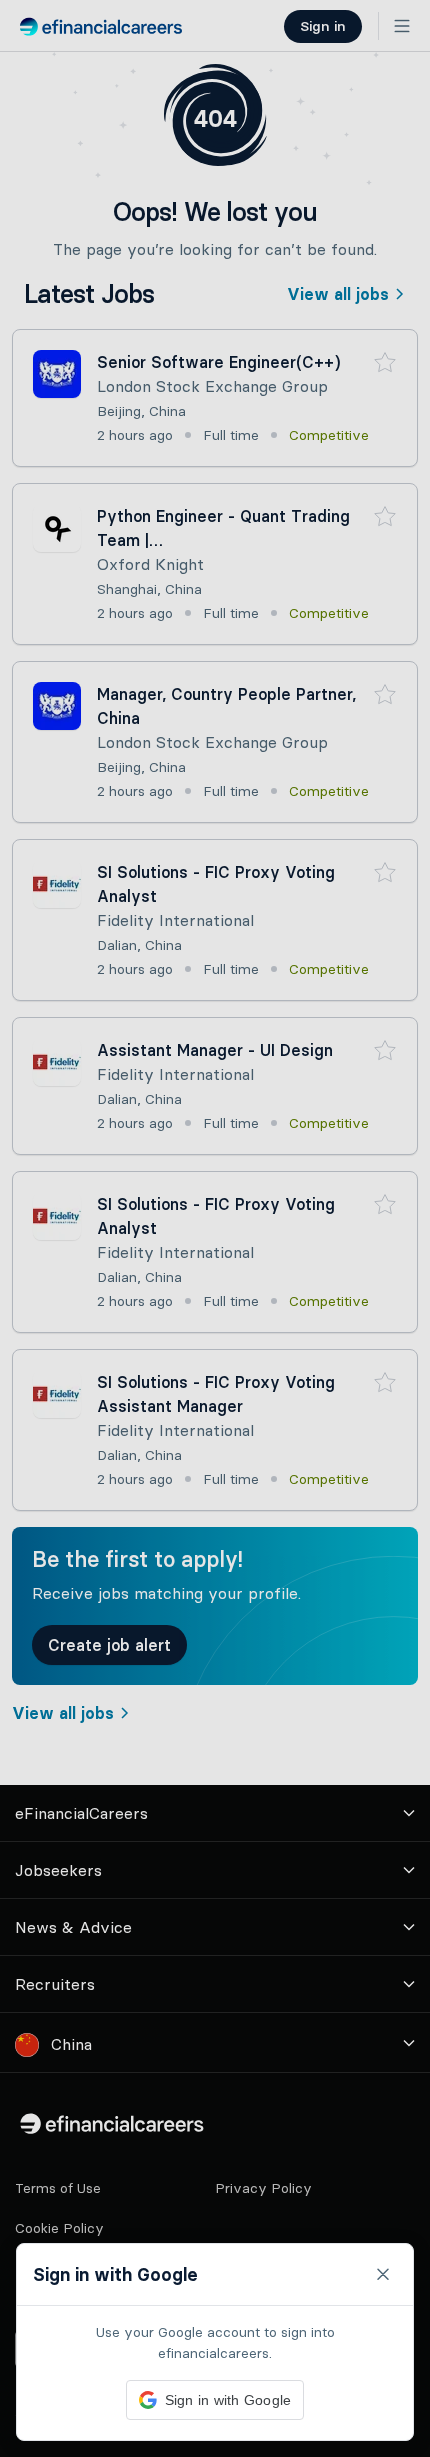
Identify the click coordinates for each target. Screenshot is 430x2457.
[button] (215, 1228)
